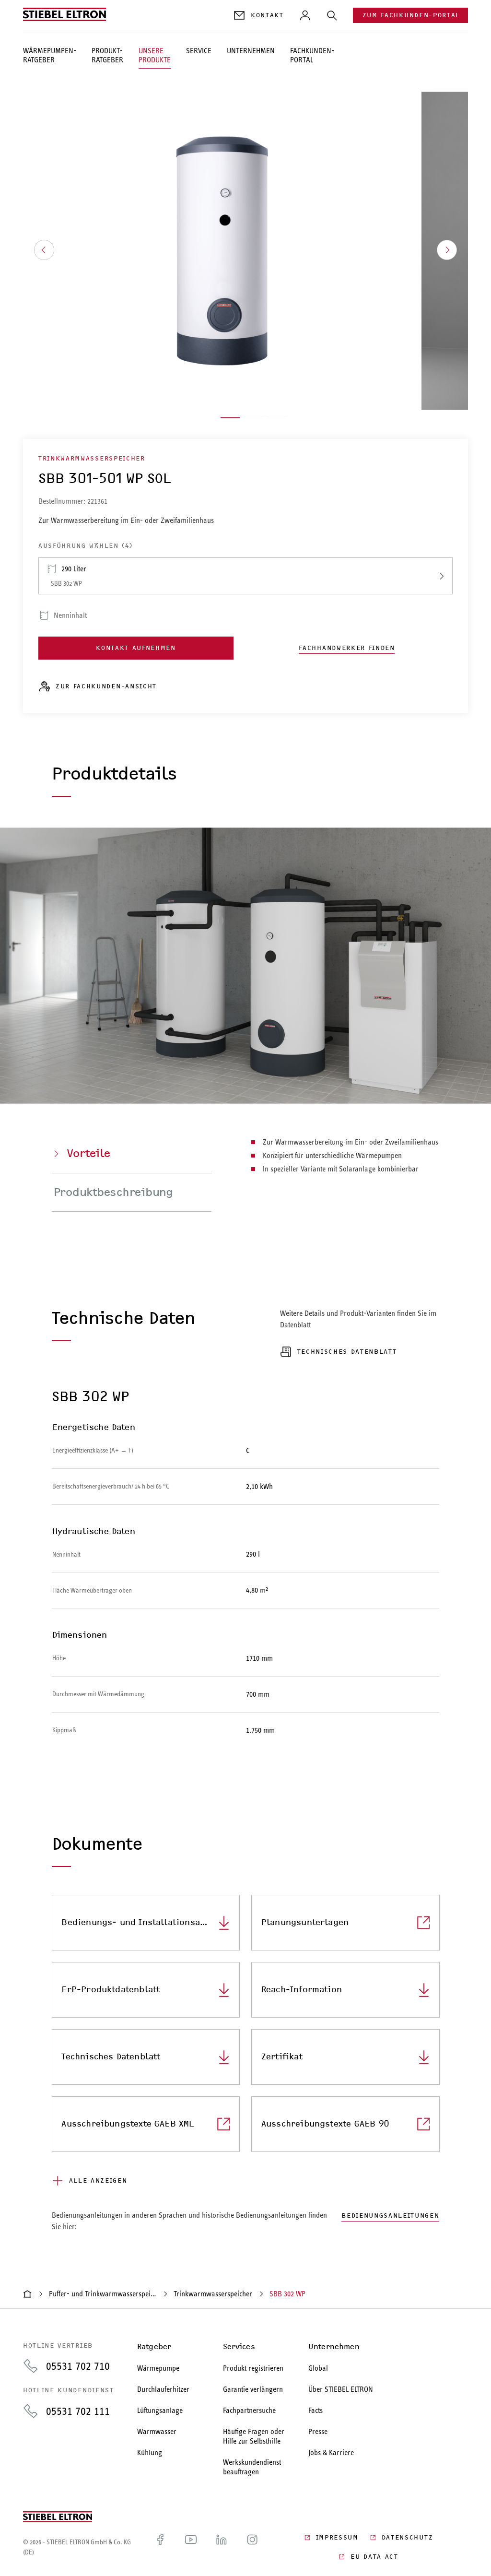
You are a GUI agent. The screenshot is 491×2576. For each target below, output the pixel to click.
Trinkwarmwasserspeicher (213, 2294)
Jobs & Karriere (331, 2452)
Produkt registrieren (253, 2368)
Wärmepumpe (158, 2368)
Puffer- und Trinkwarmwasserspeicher (103, 2294)
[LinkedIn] (222, 2547)
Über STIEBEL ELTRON (341, 2389)
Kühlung (150, 2452)
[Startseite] (27, 2294)
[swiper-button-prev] (44, 250)
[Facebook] (160, 2547)
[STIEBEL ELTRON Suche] (332, 15)
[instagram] (252, 2547)
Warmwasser (157, 2431)
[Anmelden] (305, 15)
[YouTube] (191, 2547)
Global (318, 2368)
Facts (316, 2410)
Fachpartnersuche (249, 2410)
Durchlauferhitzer (163, 2389)
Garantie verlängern (253, 2389)
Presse (318, 2431)
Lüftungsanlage (160, 2410)
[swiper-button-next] (447, 250)
